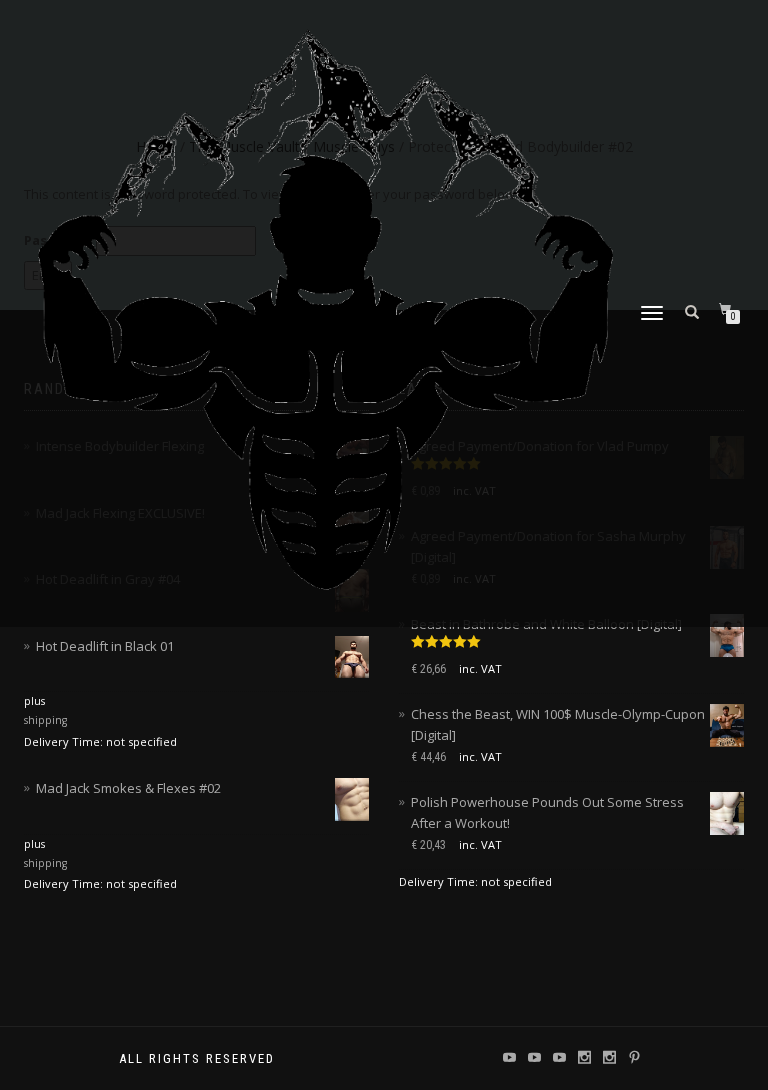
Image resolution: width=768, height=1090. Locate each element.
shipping (45, 720)
